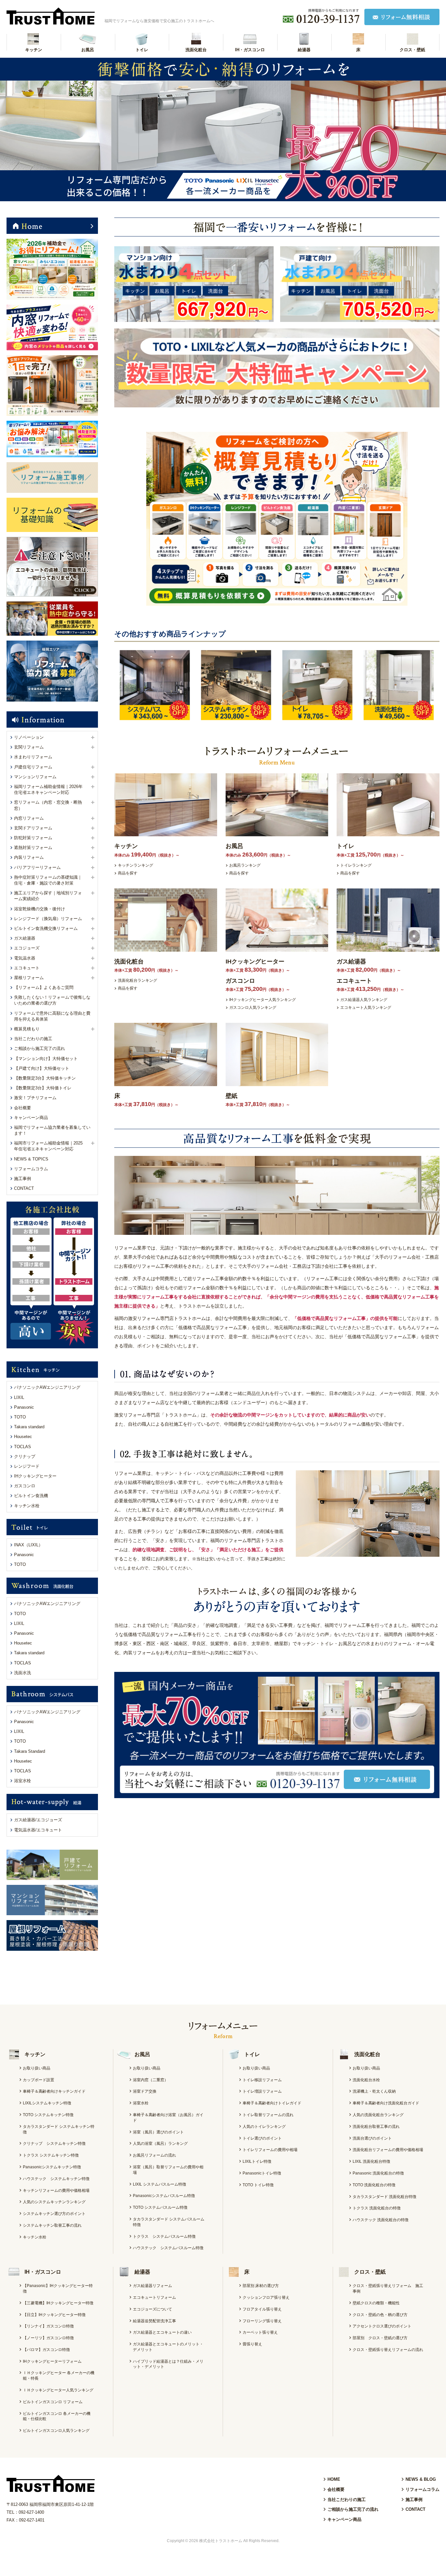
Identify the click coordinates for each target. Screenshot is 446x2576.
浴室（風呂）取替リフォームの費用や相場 (168, 2170)
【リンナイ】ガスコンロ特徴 (48, 2326)
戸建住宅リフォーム (33, 767)
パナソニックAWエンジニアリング (47, 1387)
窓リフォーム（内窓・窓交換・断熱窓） (48, 805)
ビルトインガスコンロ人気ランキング (56, 2431)
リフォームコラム (31, 1169)
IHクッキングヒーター (35, 1476)
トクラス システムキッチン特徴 (51, 2155)
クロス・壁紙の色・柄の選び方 (380, 2315)
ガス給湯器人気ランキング (364, 1000)
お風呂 (88, 50)
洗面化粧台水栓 (366, 2080)
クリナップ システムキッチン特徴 (54, 2144)
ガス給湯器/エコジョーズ (38, 1820)
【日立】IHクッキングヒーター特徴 (54, 2315)
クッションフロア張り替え (266, 2297)
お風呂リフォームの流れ (154, 2155)
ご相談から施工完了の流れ (40, 1048)
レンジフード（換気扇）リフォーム (48, 919)
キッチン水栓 (27, 1506)
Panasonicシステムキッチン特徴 (52, 2167)
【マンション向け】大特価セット (46, 1059)
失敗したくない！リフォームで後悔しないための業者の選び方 (52, 1000)
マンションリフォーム (35, 777)
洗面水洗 (23, 1673)
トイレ (142, 50)
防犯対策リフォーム (33, 838)
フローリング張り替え (262, 2321)
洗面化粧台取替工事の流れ (376, 2127)
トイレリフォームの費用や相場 (270, 2150)
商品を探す (128, 873)
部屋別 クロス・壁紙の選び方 (380, 2338)
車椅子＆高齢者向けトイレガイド (272, 2103)
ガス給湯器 (25, 938)
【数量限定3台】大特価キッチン (45, 1078)
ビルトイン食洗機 (31, 1496)
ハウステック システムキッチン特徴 (56, 2179)
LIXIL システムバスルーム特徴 (159, 2184)
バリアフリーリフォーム (37, 867)
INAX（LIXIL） (28, 1545)
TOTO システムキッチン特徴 (48, 2115)
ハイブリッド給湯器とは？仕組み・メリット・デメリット (168, 2364)
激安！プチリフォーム (35, 1098)
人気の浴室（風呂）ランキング (160, 2144)
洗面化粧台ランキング (137, 980)
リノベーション (29, 737)
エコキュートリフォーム (154, 2297)
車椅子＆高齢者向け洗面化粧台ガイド (386, 2103)
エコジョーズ (27, 948)
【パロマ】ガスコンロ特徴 (46, 2350)
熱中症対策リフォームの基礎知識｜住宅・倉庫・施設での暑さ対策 (48, 880)
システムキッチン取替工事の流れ (52, 2225)
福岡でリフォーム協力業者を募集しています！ (52, 1130)
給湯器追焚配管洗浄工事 (154, 2321)
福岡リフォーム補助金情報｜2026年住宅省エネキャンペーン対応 (48, 789)
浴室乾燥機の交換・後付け (40, 909)
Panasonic (24, 1407)
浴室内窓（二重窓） (151, 2080)
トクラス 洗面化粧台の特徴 (377, 2208)
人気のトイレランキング (264, 2127)
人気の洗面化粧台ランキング (378, 2115)
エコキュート (27, 968)
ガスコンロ (25, 1486)
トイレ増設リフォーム (262, 2091)
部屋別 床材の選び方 (261, 2286)
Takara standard (29, 1427)
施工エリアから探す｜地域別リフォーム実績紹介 (48, 896)
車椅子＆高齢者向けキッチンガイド (54, 2091)
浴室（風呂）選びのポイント (158, 2132)
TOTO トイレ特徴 (258, 2185)
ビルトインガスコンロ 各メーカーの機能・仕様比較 (57, 2416)
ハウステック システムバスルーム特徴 (168, 2248)
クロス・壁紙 (412, 50)
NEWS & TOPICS (31, 1159)
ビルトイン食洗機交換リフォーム (46, 928)
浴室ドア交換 (145, 2091)
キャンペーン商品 (31, 1118)
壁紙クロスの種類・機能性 (376, 2303)
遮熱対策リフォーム (33, 848)
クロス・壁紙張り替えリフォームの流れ (388, 2350)
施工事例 (23, 1179)
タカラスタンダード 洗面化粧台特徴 (384, 2197)
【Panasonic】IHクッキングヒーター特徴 (58, 2288)
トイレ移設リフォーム (262, 2080)
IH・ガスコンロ (250, 50)
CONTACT (24, 1188)
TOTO (20, 1417)
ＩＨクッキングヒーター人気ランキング (58, 2390)
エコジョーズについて (152, 2309)
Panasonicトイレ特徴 (262, 2173)
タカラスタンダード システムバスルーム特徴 (169, 2222)
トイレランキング (356, 865)
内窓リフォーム (29, 818)
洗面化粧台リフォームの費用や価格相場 (388, 2150)
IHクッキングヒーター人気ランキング (263, 1000)
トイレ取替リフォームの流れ (268, 2115)
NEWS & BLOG (421, 2479)
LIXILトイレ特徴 (257, 2161)
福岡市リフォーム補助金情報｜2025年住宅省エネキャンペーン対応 (48, 1146)
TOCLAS (23, 1447)
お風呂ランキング (245, 865)
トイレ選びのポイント (262, 2138)
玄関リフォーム (29, 747)
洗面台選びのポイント (372, 2138)
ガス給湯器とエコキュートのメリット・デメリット (168, 2347)
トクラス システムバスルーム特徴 (164, 2236)
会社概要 (23, 1108)
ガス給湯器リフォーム (152, 2286)
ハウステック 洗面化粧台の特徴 (381, 2220)
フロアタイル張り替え (262, 2309)
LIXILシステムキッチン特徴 (47, 2103)
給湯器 (304, 50)
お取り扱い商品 (37, 2068)
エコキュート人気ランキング (366, 1008)
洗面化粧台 (196, 50)
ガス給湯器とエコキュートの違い (162, 2332)
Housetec (23, 1437)
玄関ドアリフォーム (33, 828)
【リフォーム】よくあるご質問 (44, 987)
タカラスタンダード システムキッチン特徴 (59, 2129)
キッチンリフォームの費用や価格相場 (56, 2190)
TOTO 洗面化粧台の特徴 (374, 2185)
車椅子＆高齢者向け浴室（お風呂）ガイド (168, 2118)
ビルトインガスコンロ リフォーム (53, 2402)
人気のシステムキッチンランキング (54, 2202)
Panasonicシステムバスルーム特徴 (164, 2196)
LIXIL (19, 1397)
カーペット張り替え (260, 2332)
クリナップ (25, 1456)
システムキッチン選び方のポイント (54, 2214)
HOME (334, 2479)
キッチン (34, 50)
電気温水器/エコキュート (38, 1830)
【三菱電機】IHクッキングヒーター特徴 (58, 2303)
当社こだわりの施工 (33, 1039)
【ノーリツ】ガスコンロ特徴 (48, 2338)
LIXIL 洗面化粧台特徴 (371, 2161)
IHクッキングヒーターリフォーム (52, 2361)
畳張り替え (252, 2344)
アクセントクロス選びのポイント (382, 2326)
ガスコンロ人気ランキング (253, 1008)
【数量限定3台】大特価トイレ (43, 1088)
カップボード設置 (39, 2080)
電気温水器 (25, 958)
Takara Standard (30, 1751)
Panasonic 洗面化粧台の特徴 (378, 2173)
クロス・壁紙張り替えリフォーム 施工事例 (388, 2288)
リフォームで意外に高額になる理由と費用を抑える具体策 (52, 1016)
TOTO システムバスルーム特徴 (160, 2207)
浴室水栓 (23, 1781)
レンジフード (27, 1466)
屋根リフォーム (29, 978)
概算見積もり (27, 1029)
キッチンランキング (135, 865)
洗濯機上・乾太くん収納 (374, 2091)
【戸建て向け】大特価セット (42, 1068)
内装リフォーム (29, 857)
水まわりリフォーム (33, 757)
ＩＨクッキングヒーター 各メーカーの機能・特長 (59, 2376)
